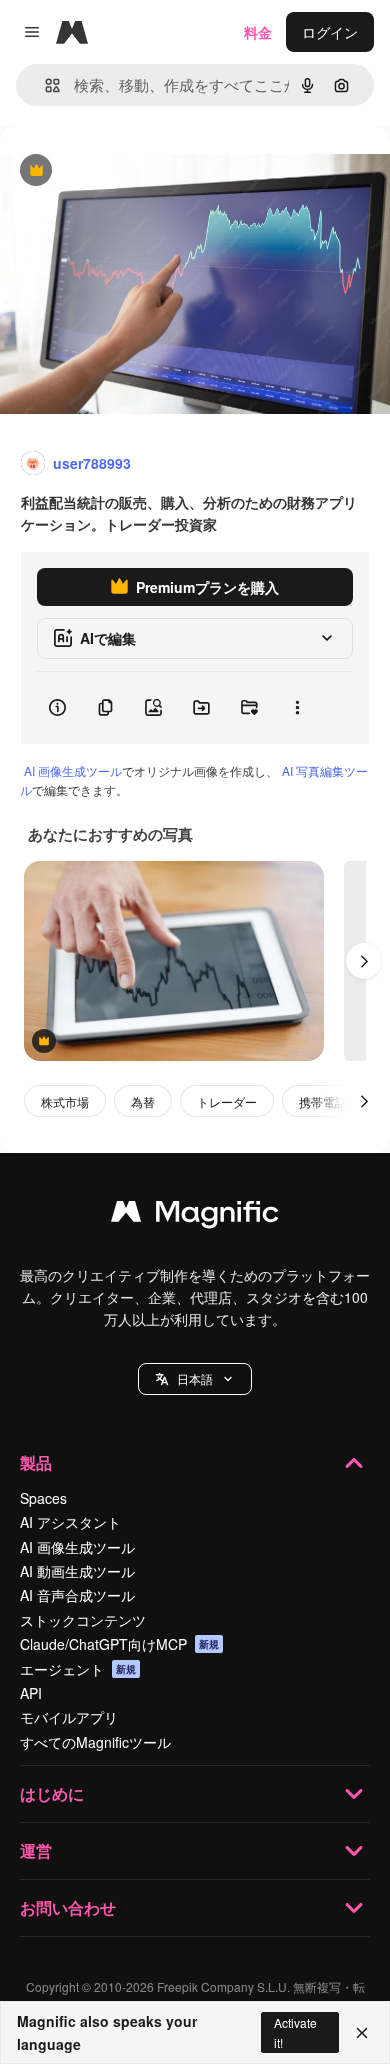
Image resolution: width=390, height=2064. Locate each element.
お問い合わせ (68, 1907)
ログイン (330, 32)
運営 (36, 1850)
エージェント (78, 1669)
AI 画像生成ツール (73, 770)
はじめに (52, 1793)
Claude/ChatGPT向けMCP (119, 1644)
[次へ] (364, 961)
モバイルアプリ (69, 1717)
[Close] (362, 2033)
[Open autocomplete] (44, 85)
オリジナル (137, 171)
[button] (195, 1379)
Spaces (43, 1498)
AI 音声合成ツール (77, 1595)
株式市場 (65, 1101)
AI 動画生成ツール (77, 1571)
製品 (36, 1462)
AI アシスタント (70, 1522)
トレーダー (227, 1101)
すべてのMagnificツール (95, 1742)
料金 (258, 32)
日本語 (195, 1378)
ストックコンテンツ (83, 1620)
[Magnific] (195, 1216)
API (31, 1693)
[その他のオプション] (297, 708)
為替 (143, 1101)
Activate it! (295, 2032)
